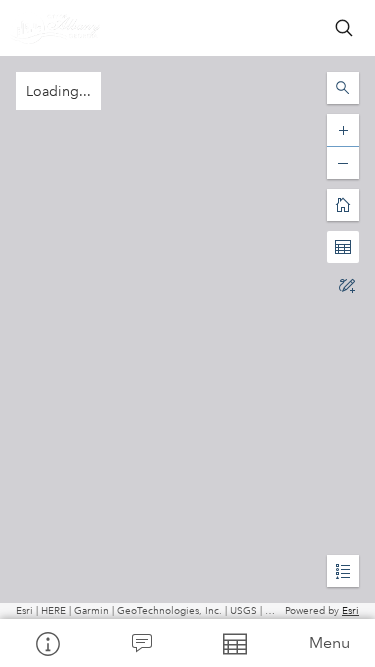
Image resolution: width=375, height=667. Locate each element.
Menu (329, 642)
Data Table (235, 643)
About (47, 643)
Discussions (141, 643)
